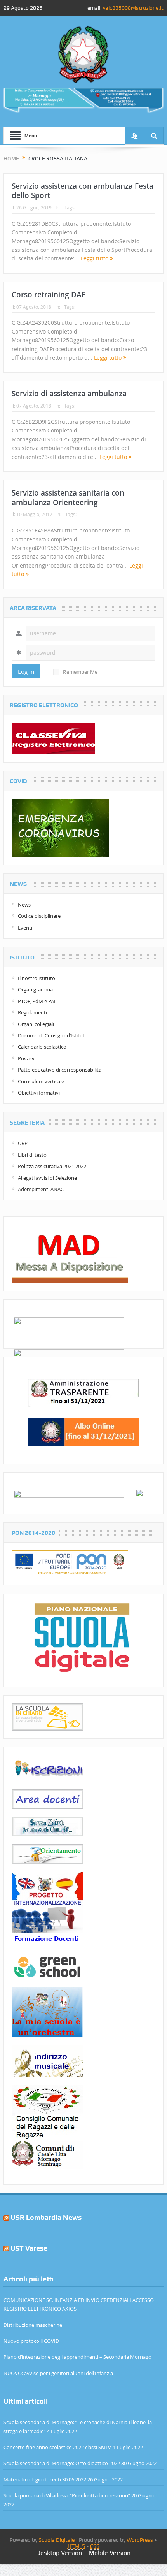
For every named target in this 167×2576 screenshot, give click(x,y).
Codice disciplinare (39, 916)
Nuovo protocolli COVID (31, 2341)
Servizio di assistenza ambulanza (69, 394)
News (24, 905)
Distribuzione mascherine (33, 2325)
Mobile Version (110, 2553)
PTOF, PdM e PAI (37, 1001)
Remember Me (80, 672)
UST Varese (29, 2248)
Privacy (26, 1058)
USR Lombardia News (46, 2217)
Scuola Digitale (57, 2540)
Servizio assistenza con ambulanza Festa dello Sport (83, 191)
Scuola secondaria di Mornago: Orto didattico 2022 (62, 2463)
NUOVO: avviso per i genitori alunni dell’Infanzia (58, 2373)
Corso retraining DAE (49, 295)
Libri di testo (32, 1155)
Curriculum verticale (41, 1081)
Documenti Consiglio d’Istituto (53, 1035)
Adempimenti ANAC (41, 1189)
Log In (26, 671)
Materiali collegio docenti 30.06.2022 (45, 2479)
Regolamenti (32, 1012)
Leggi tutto (95, 258)
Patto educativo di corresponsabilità (60, 1070)
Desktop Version (59, 2553)
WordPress (140, 2540)
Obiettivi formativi (39, 1093)
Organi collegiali (36, 1024)
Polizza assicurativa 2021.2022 (52, 1166)
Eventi (25, 928)
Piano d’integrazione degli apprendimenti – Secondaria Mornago (77, 2357)
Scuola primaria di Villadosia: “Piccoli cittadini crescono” (67, 2495)
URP (23, 1143)
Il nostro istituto (37, 978)
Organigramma (35, 989)
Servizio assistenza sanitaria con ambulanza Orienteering (68, 498)
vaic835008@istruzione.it (133, 8)
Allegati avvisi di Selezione (47, 1178)
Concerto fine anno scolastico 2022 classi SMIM (58, 2447)
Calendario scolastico (42, 1047)
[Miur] (139, 1492)
